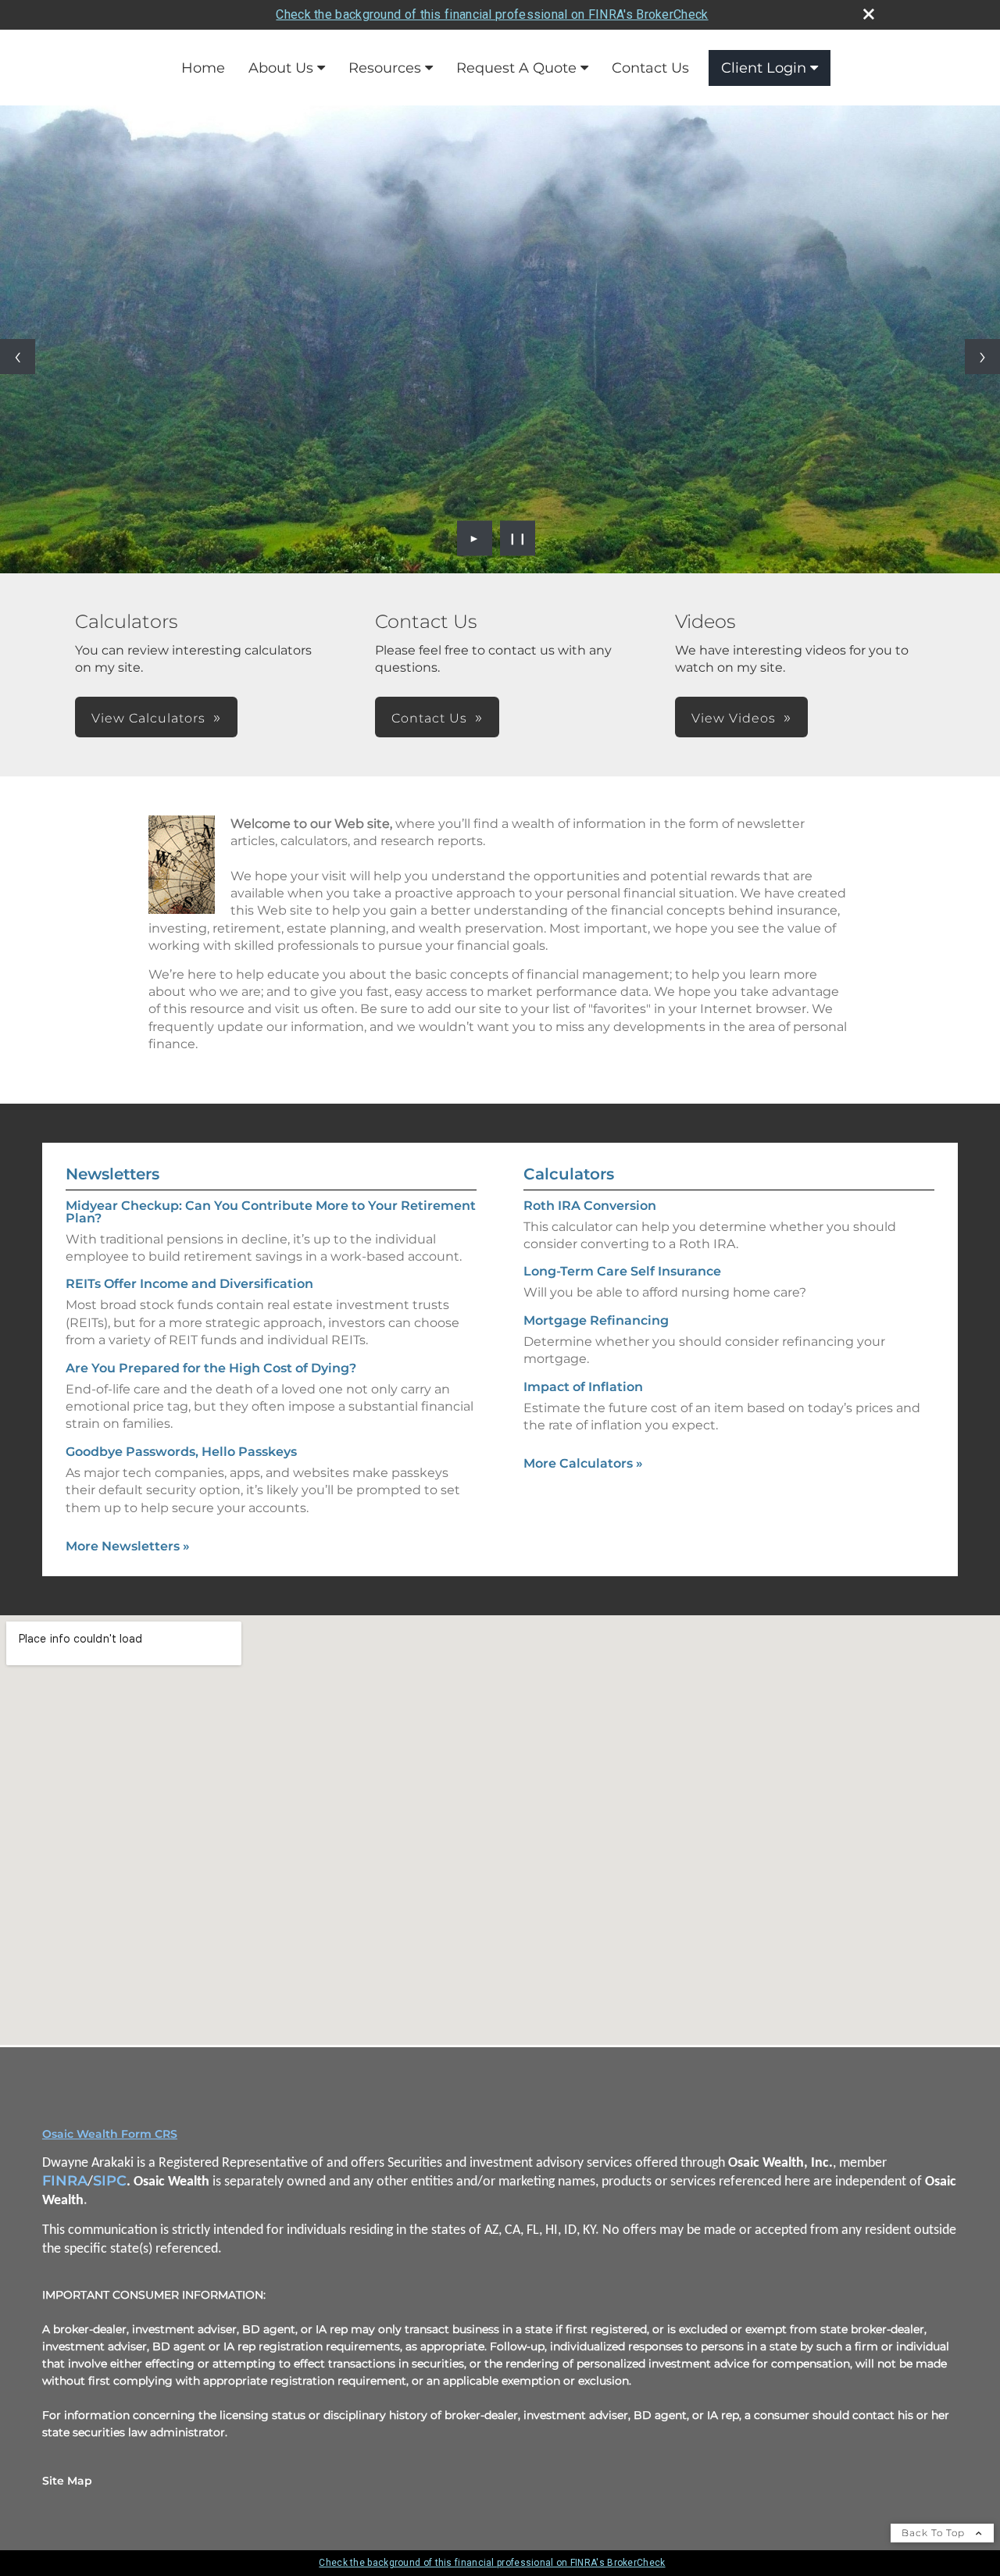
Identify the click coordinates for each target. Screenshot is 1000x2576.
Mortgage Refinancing (596, 1320)
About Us (281, 68)
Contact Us (650, 68)
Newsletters (112, 1174)
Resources (385, 68)
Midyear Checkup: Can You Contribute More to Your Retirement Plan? (271, 1212)
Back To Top (935, 2533)
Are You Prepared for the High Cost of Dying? (211, 1368)
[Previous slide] (18, 357)
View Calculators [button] (148, 718)
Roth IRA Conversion (590, 1206)
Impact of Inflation (583, 1387)
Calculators (569, 1174)
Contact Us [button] (429, 718)
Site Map (67, 2481)
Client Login (764, 68)
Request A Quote (516, 68)
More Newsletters (128, 1546)
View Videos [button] (734, 718)
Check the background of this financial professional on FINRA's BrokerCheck (492, 14)
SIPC (110, 2181)
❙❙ (518, 538)
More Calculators (583, 1463)
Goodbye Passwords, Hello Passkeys (181, 1452)
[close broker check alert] (869, 14)
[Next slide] (982, 357)
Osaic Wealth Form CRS (110, 2134)
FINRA (65, 2181)
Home (203, 68)
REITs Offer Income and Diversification (189, 1284)
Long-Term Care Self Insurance (622, 1271)
